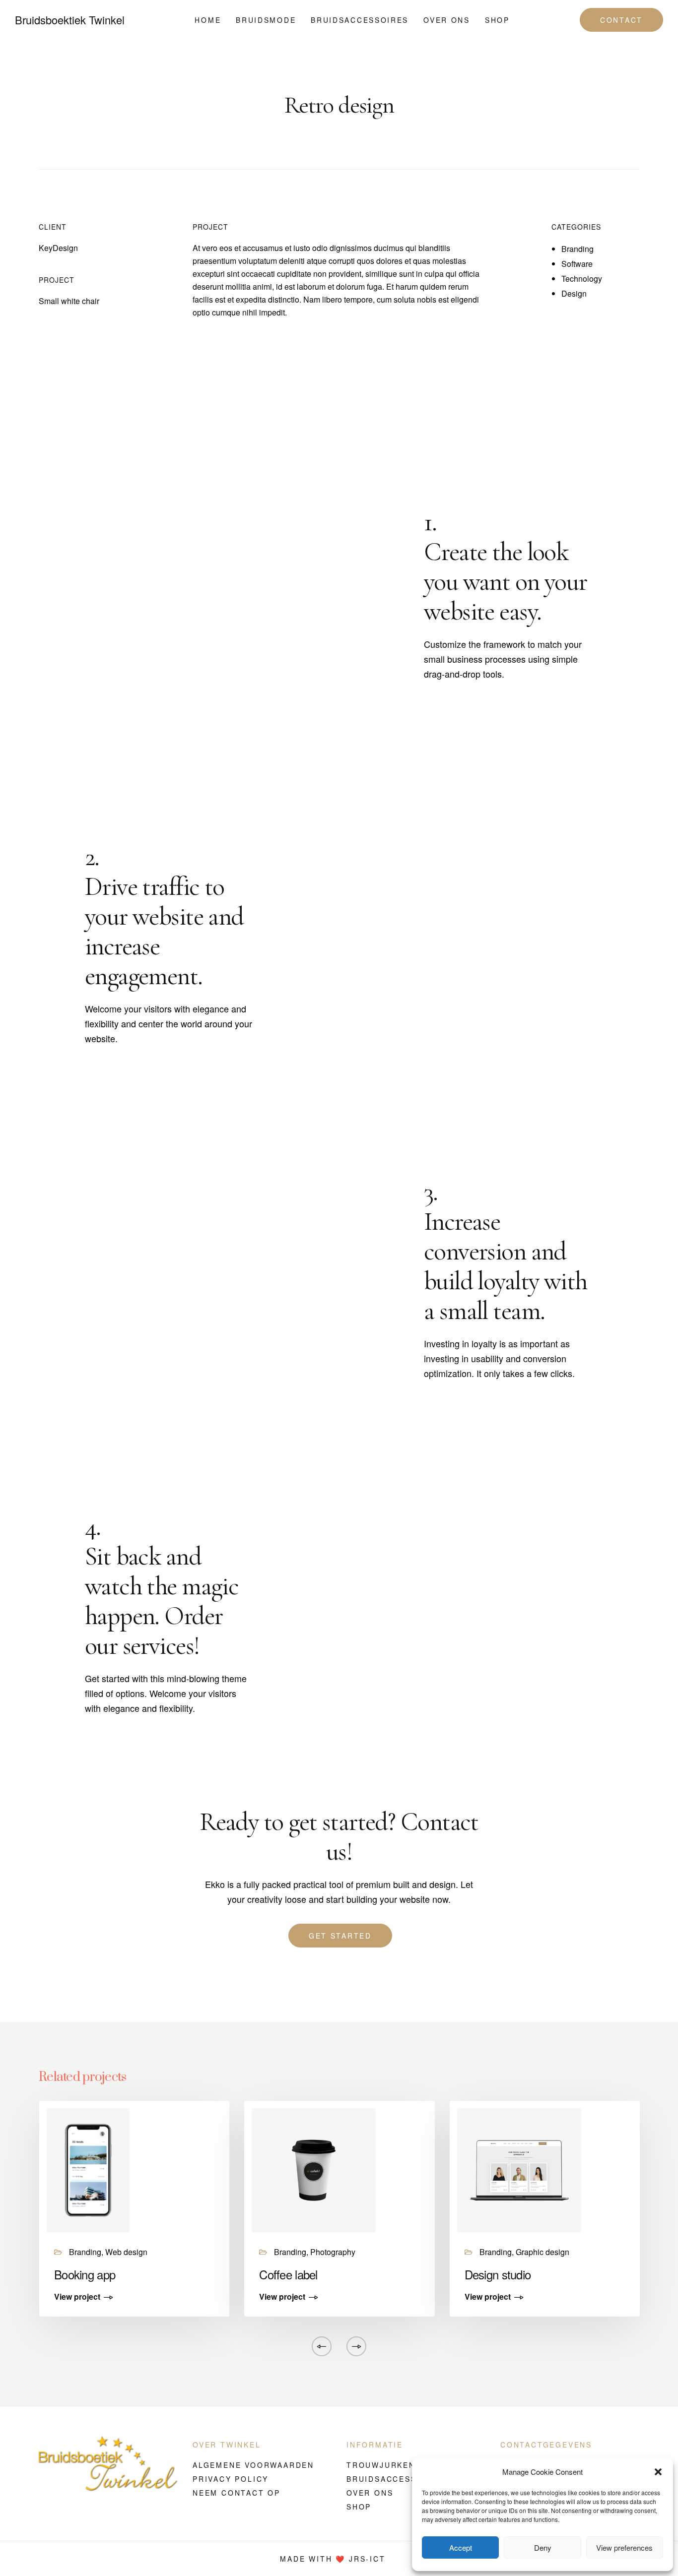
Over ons (447, 20)
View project (77, 2297)
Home (208, 20)
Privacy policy (231, 2479)
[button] (658, 2472)
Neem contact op (237, 2493)
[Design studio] (519, 2169)
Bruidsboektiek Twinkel (70, 20)
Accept (461, 2547)
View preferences (624, 2547)
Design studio (498, 2274)
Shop (497, 20)
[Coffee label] (314, 2169)
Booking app (85, 2274)
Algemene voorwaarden (253, 2465)
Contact (621, 20)
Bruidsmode (266, 20)
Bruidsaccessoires (360, 20)
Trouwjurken (381, 2465)
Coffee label (288, 2274)
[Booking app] (88, 2169)
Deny (543, 2547)
